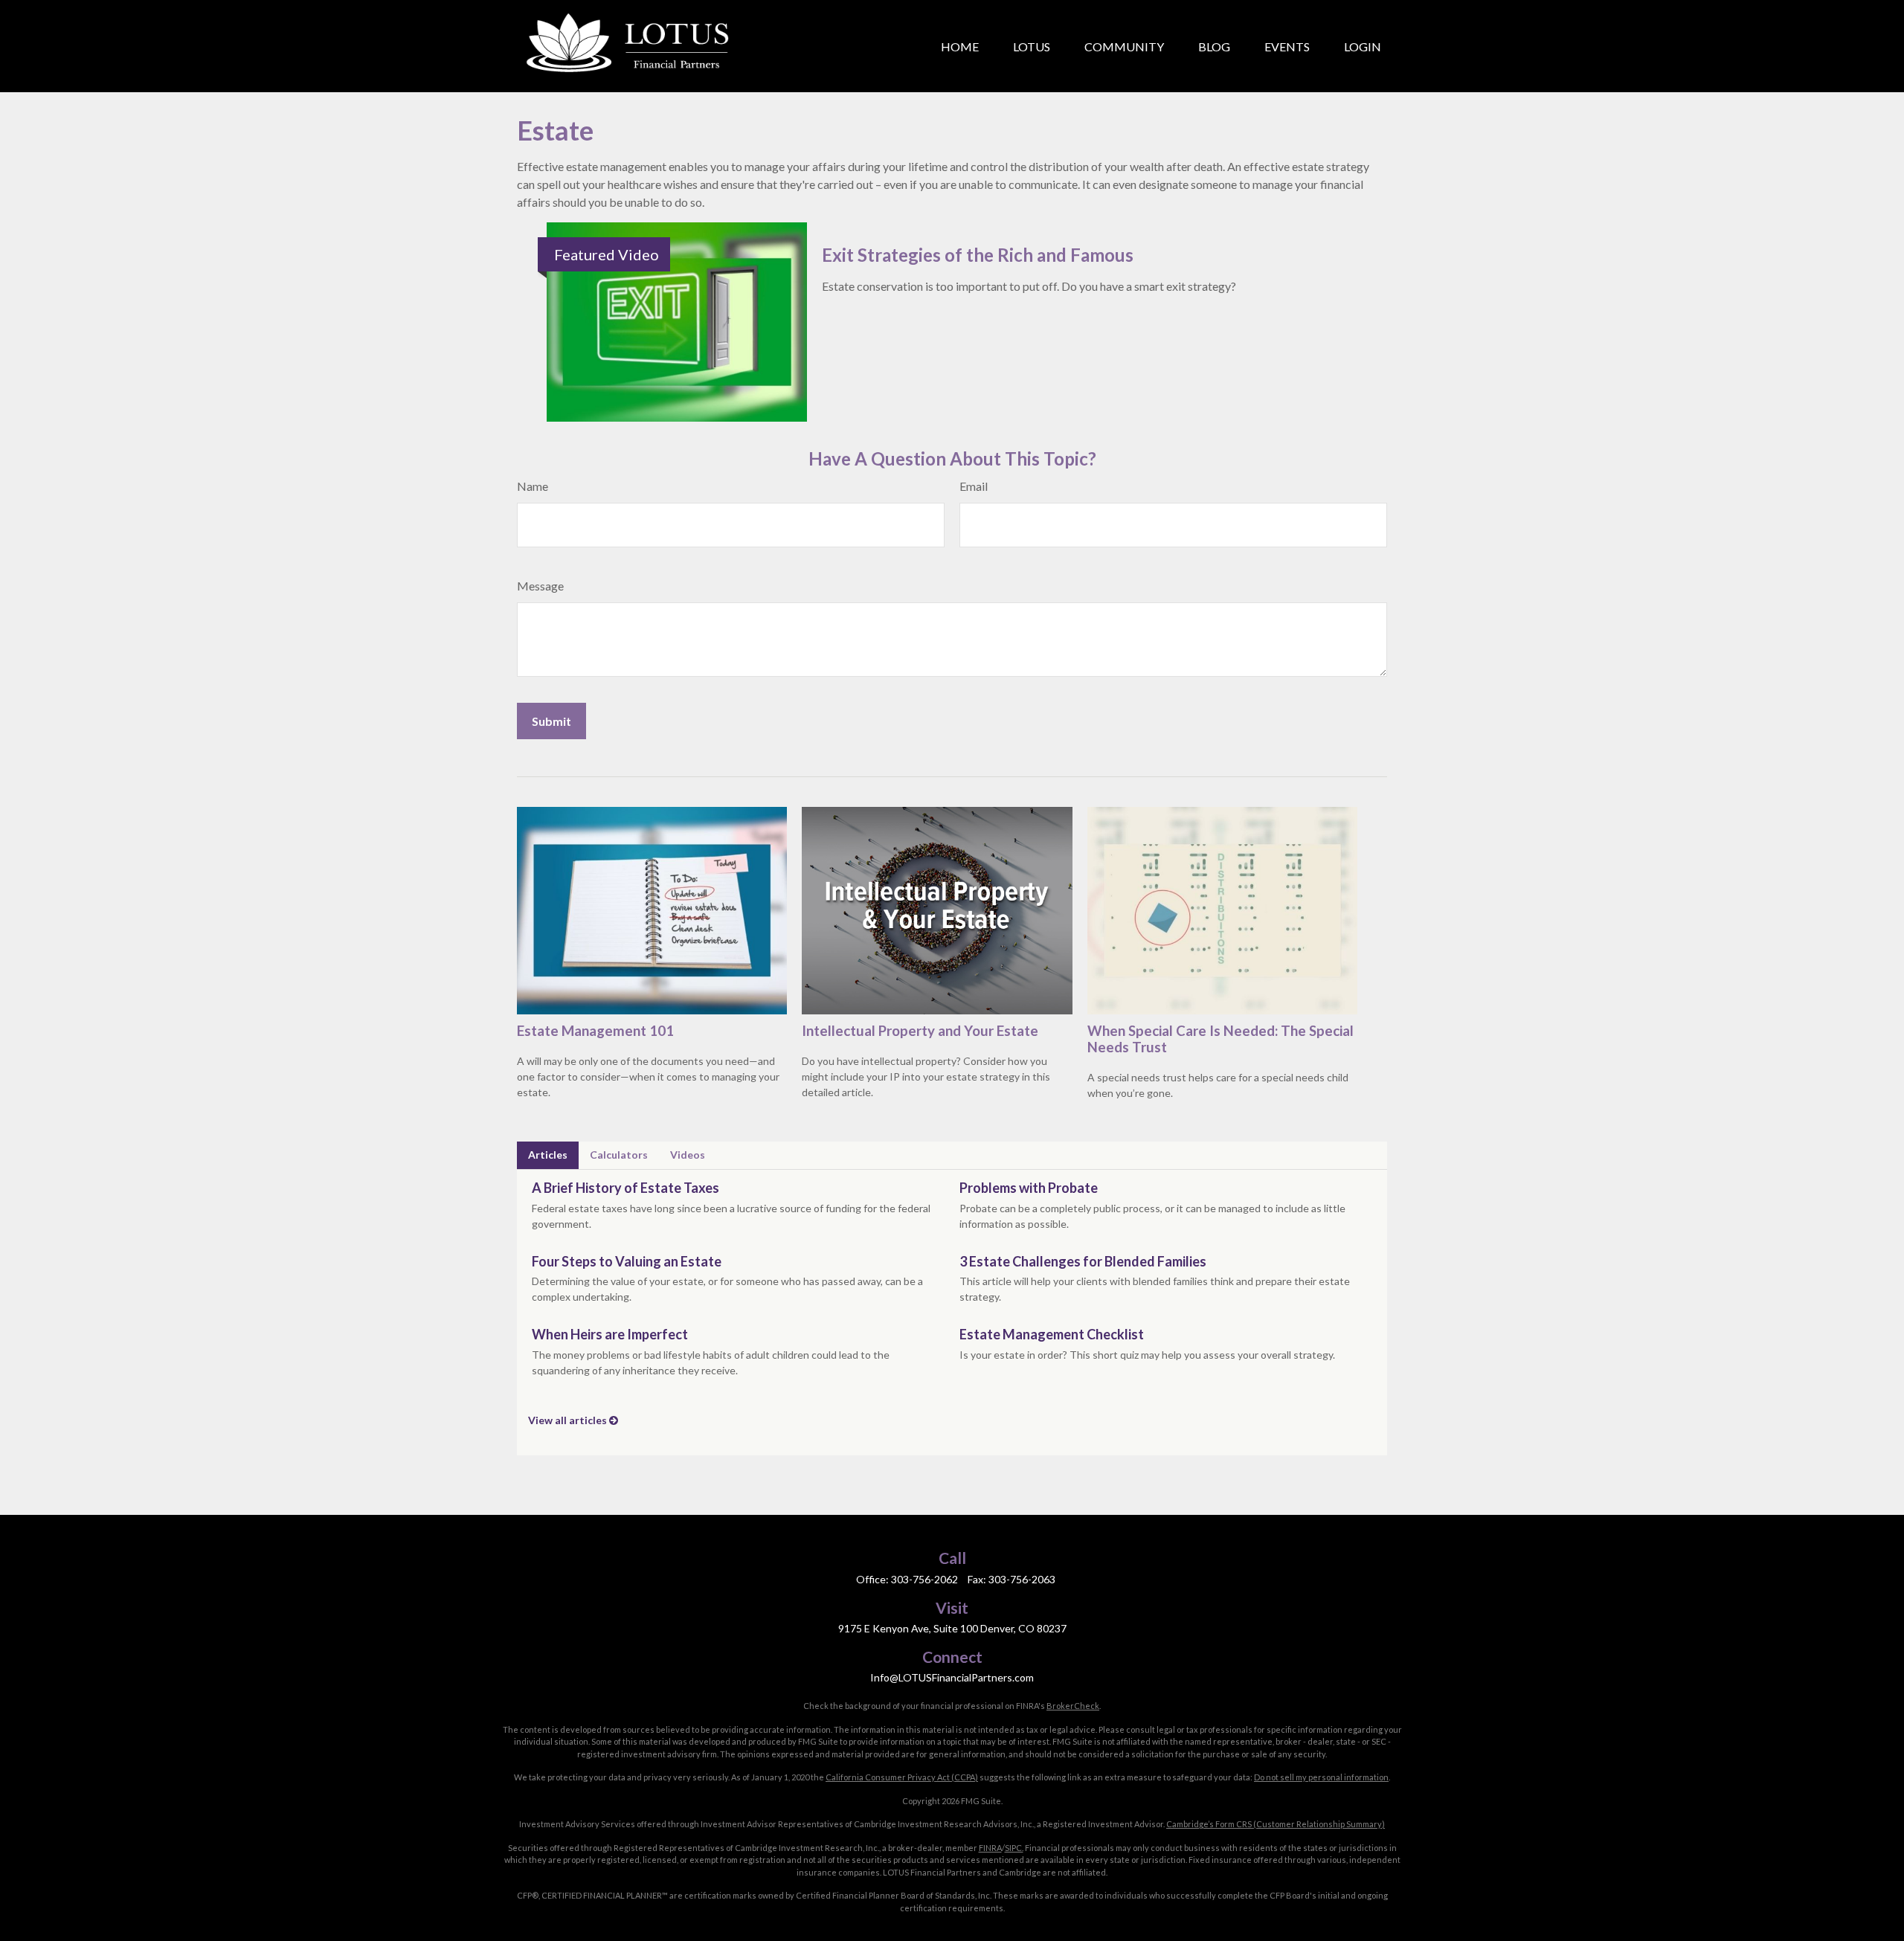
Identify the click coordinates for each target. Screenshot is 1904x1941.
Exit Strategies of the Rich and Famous (978, 255)
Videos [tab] (688, 1155)
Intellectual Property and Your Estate (920, 1031)
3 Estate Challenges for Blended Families (1083, 1261)
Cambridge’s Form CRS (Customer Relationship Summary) (1276, 1824)
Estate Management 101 (595, 1031)
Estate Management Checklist (1052, 1334)
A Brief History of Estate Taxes (625, 1188)
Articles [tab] (548, 1155)
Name (533, 486)
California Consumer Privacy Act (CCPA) (902, 1777)
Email (974, 486)
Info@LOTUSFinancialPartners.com (952, 1677)
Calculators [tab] (619, 1155)
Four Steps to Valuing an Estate (627, 1261)
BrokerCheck (1073, 1706)
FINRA (990, 1848)
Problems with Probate (1029, 1188)
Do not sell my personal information (1321, 1777)
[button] (960, 46)
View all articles (569, 1420)
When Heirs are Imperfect (610, 1334)
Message (540, 586)
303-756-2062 (924, 1579)
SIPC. (1014, 1848)
